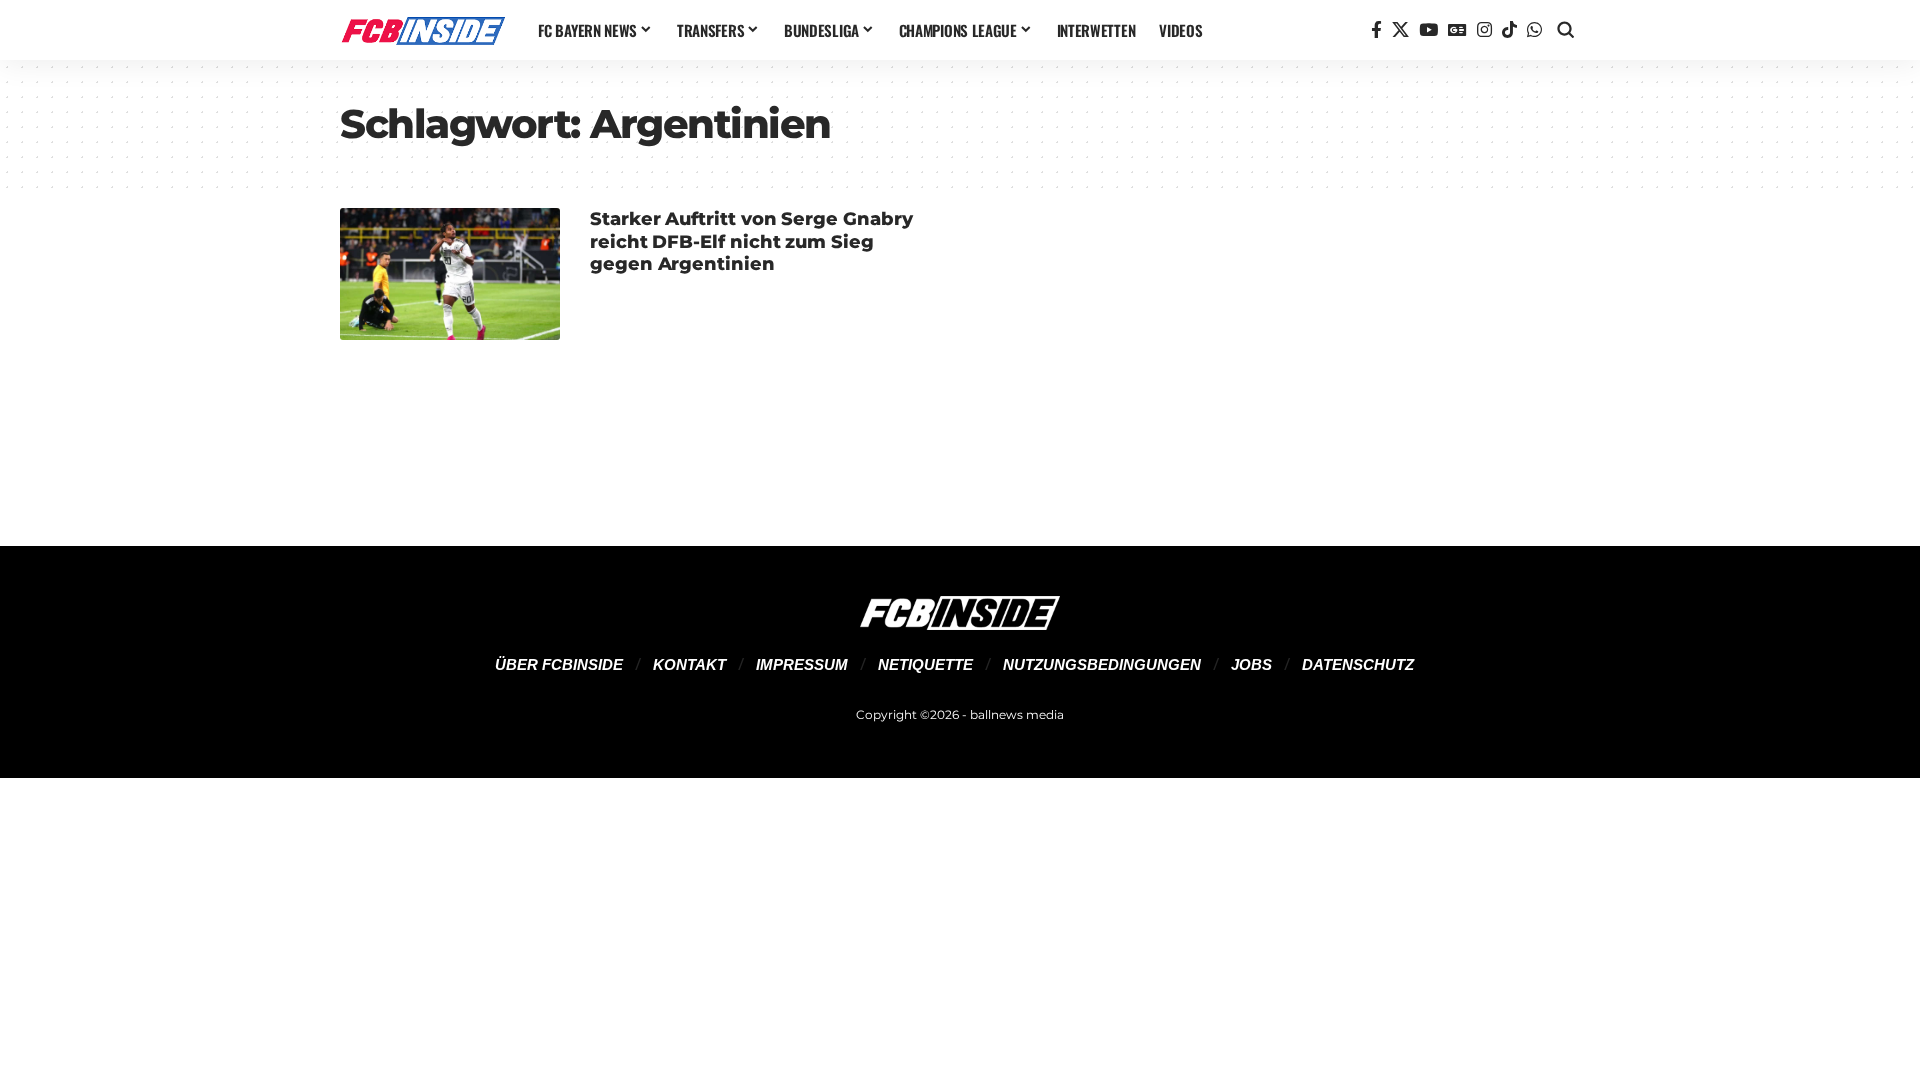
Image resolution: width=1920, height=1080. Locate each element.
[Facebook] (1376, 30)
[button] (1566, 30)
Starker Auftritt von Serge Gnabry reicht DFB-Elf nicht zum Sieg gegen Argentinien (751, 241)
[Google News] (1457, 30)
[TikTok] (1509, 30)
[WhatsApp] (1534, 30)
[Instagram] (1484, 30)
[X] (1400, 30)
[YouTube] (1428, 30)
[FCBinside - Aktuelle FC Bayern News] (423, 30)
